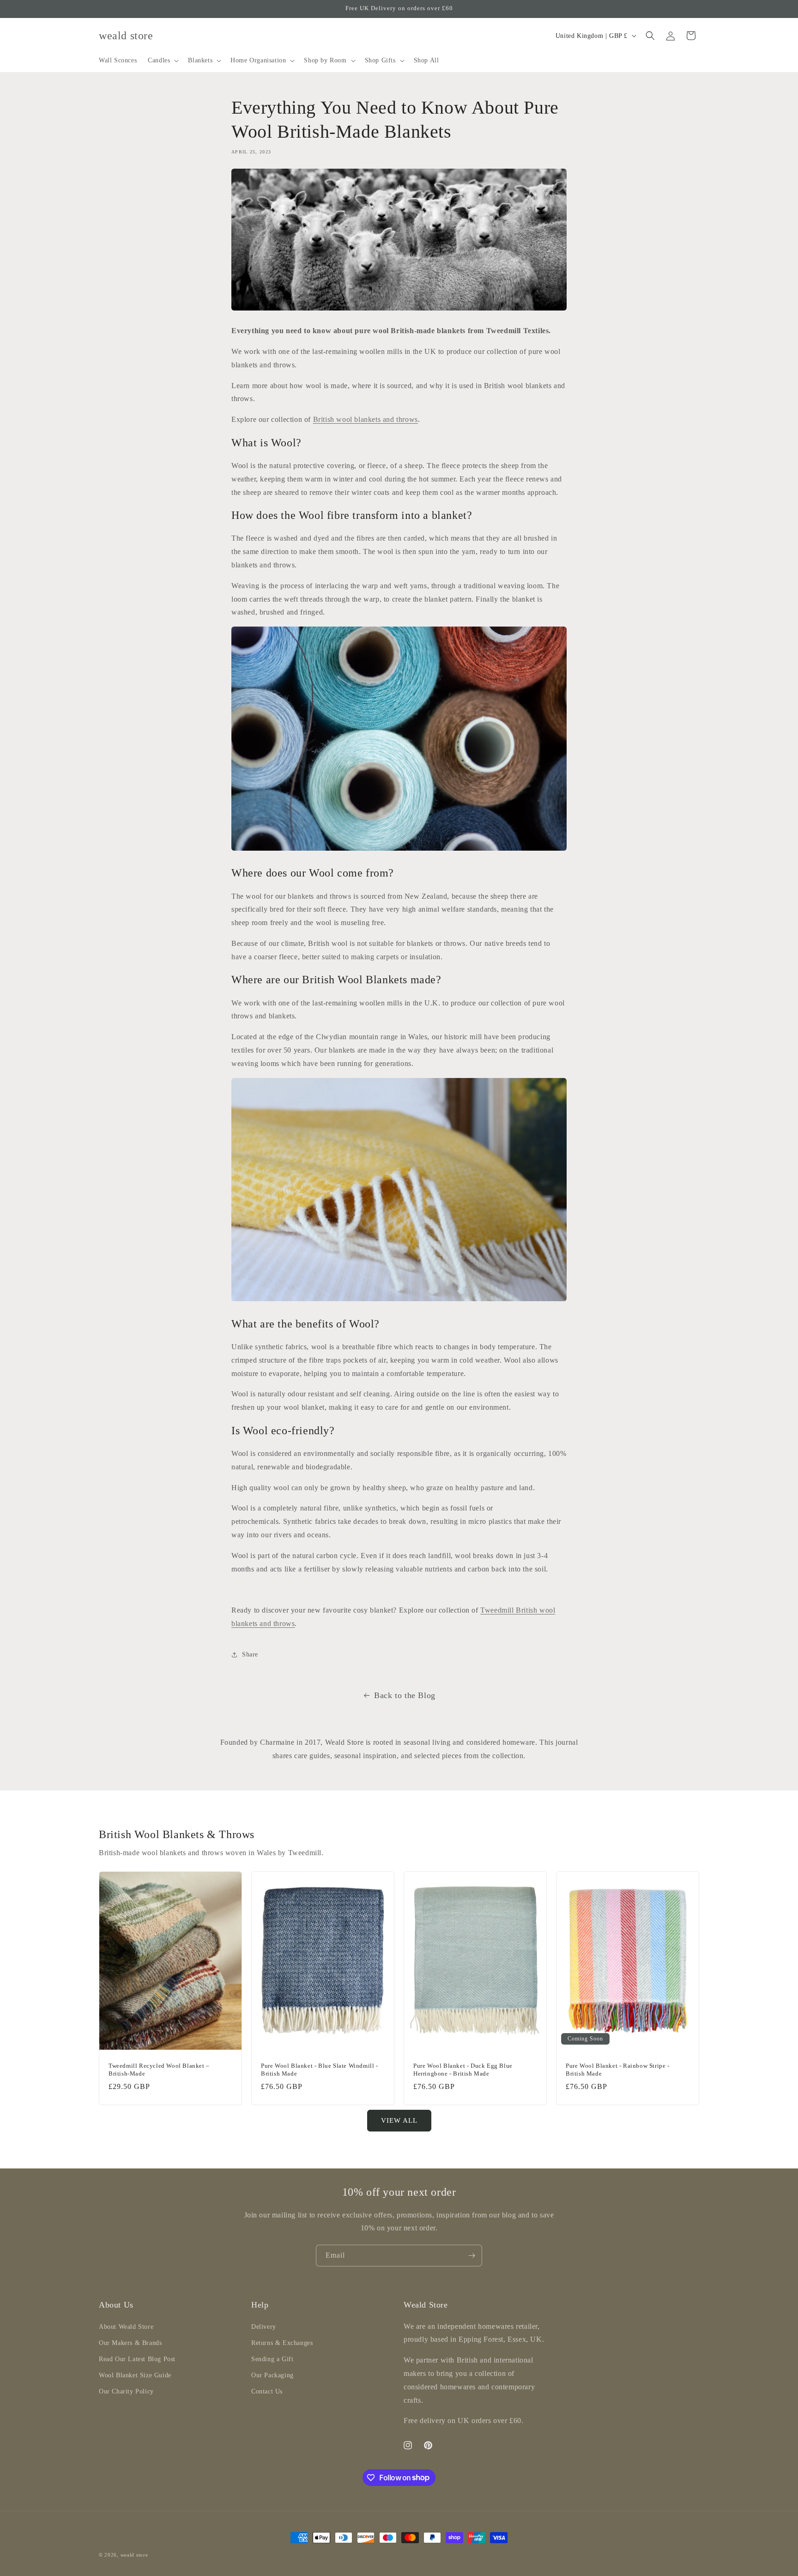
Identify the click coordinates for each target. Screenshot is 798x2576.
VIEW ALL (399, 2120)
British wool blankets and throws (366, 419)
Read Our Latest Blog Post (137, 2359)
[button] (162, 61)
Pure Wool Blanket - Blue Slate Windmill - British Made (320, 2070)
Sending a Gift (272, 2359)
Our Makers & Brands (130, 2342)
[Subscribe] (472, 2256)
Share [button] (250, 1654)
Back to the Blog (405, 1695)
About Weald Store (126, 2326)
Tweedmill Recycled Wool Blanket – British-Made (159, 2070)
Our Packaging (272, 2375)
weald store (134, 2555)
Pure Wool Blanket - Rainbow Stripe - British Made (618, 2070)
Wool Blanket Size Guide (135, 2375)
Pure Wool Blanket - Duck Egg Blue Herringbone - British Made (463, 2070)
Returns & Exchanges (282, 2342)
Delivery (264, 2326)
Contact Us (267, 2391)
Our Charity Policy (126, 2391)
